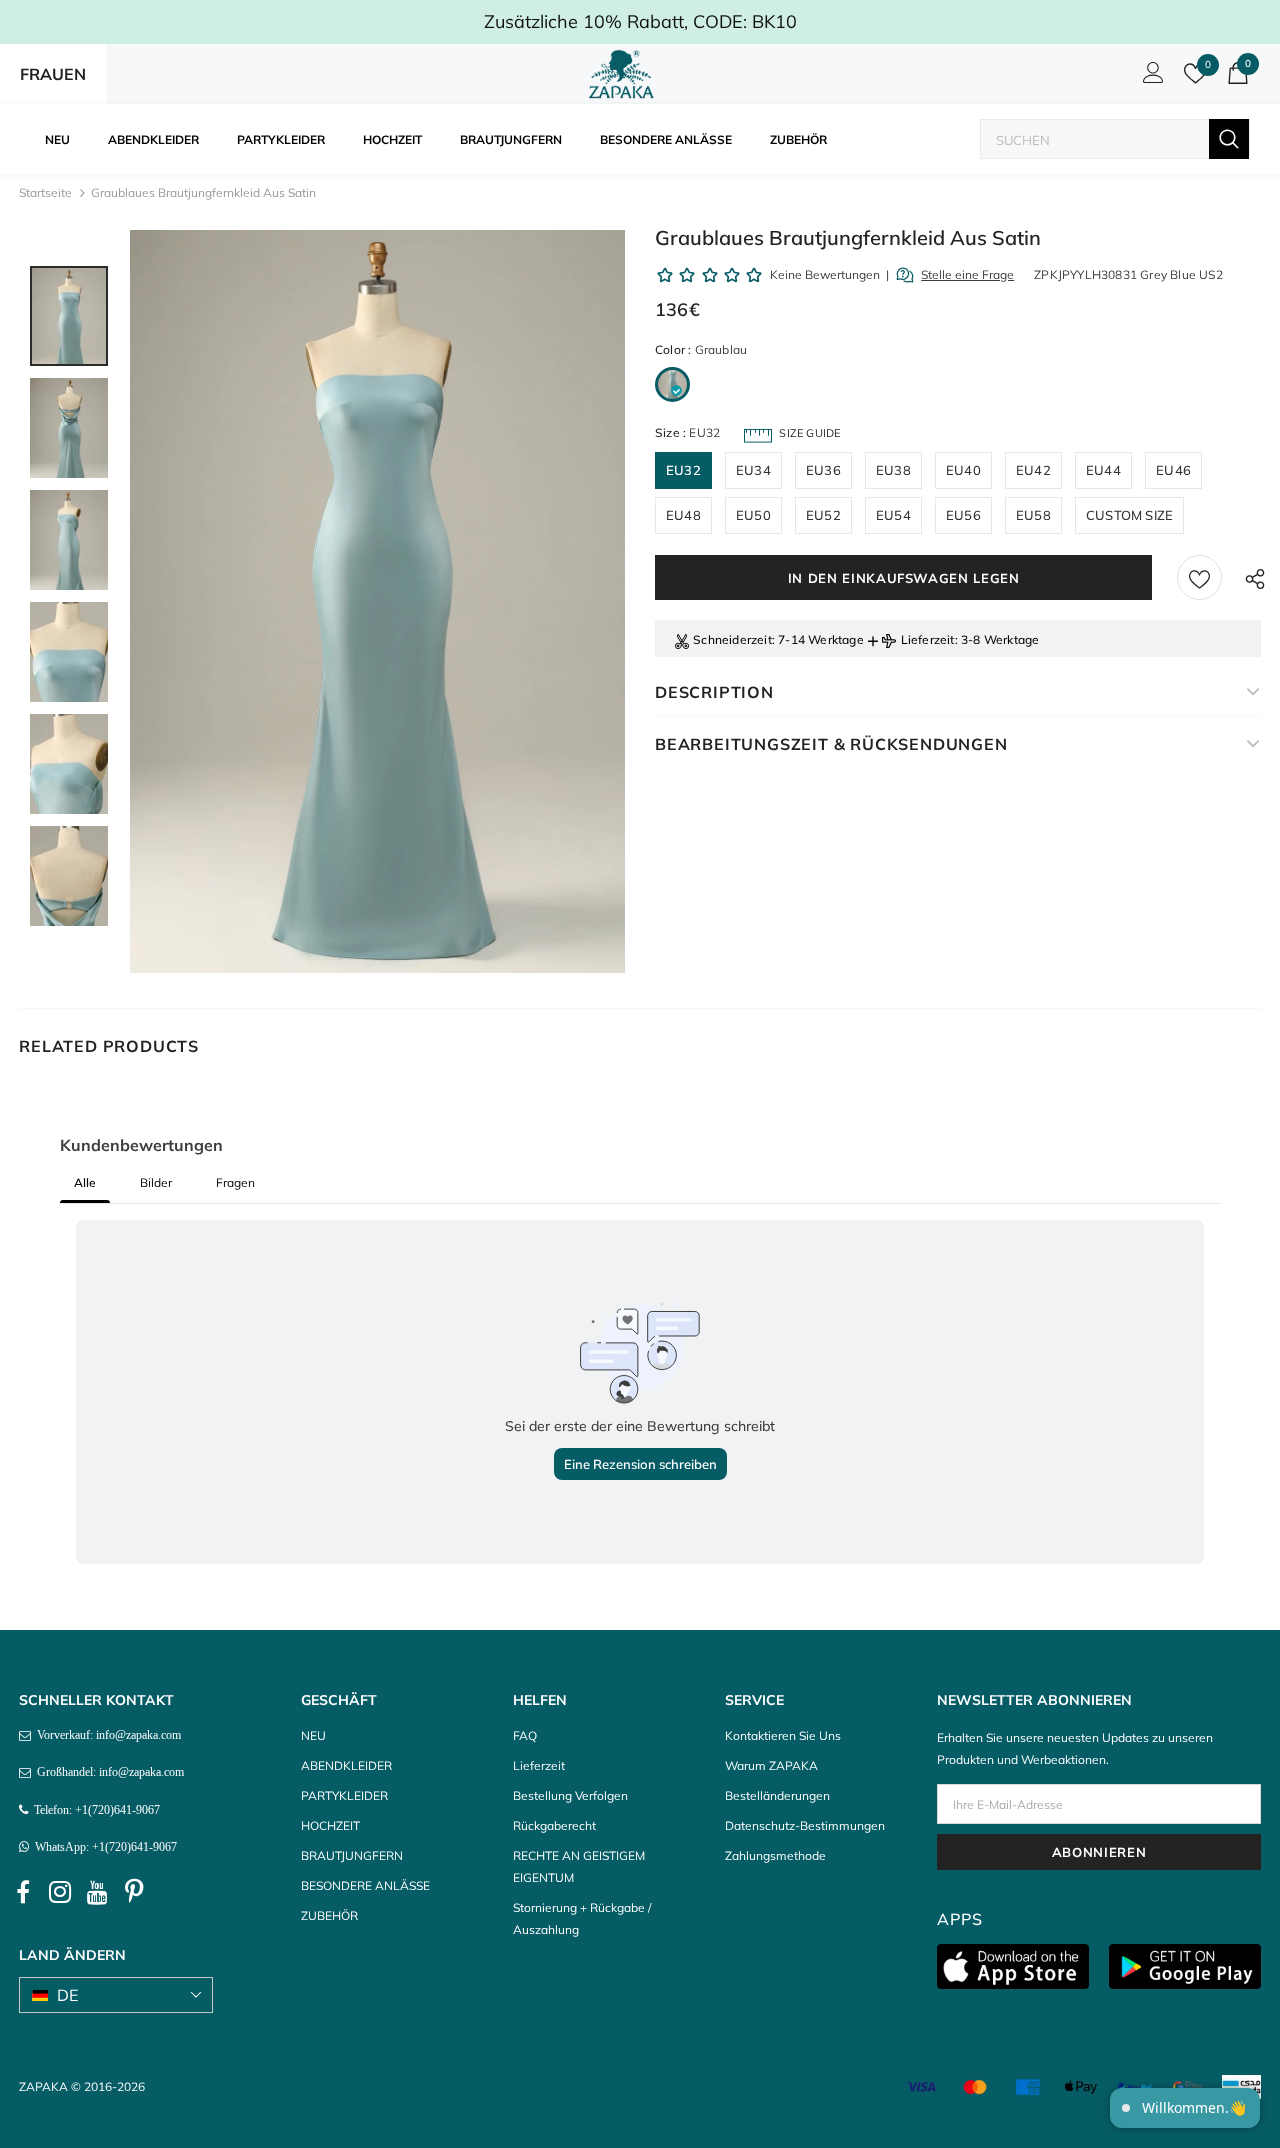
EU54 (893, 515)
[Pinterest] (134, 1892)
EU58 (1033, 515)
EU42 (1033, 470)
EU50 (753, 515)
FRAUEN (53, 74)
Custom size (1129, 515)
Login (1150, 78)
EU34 (753, 470)
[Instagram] (60, 1892)
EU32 (683, 470)
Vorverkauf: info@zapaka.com (106, 1735)
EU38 (893, 470)
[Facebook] (23, 1892)
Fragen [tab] (235, 1182)
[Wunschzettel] (1199, 577)
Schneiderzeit (732, 639)
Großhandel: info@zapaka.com (107, 1772)
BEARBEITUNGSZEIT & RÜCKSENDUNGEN (831, 744)
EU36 (823, 470)
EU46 (1173, 470)
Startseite (45, 192)
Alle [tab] (85, 1182)
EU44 (1103, 470)
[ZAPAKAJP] (625, 74)
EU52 (823, 515)
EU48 (683, 515)
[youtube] (97, 1892)
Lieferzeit (928, 639)
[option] (377, 601)
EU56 (963, 515)
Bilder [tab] (156, 1182)
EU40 (963, 470)
